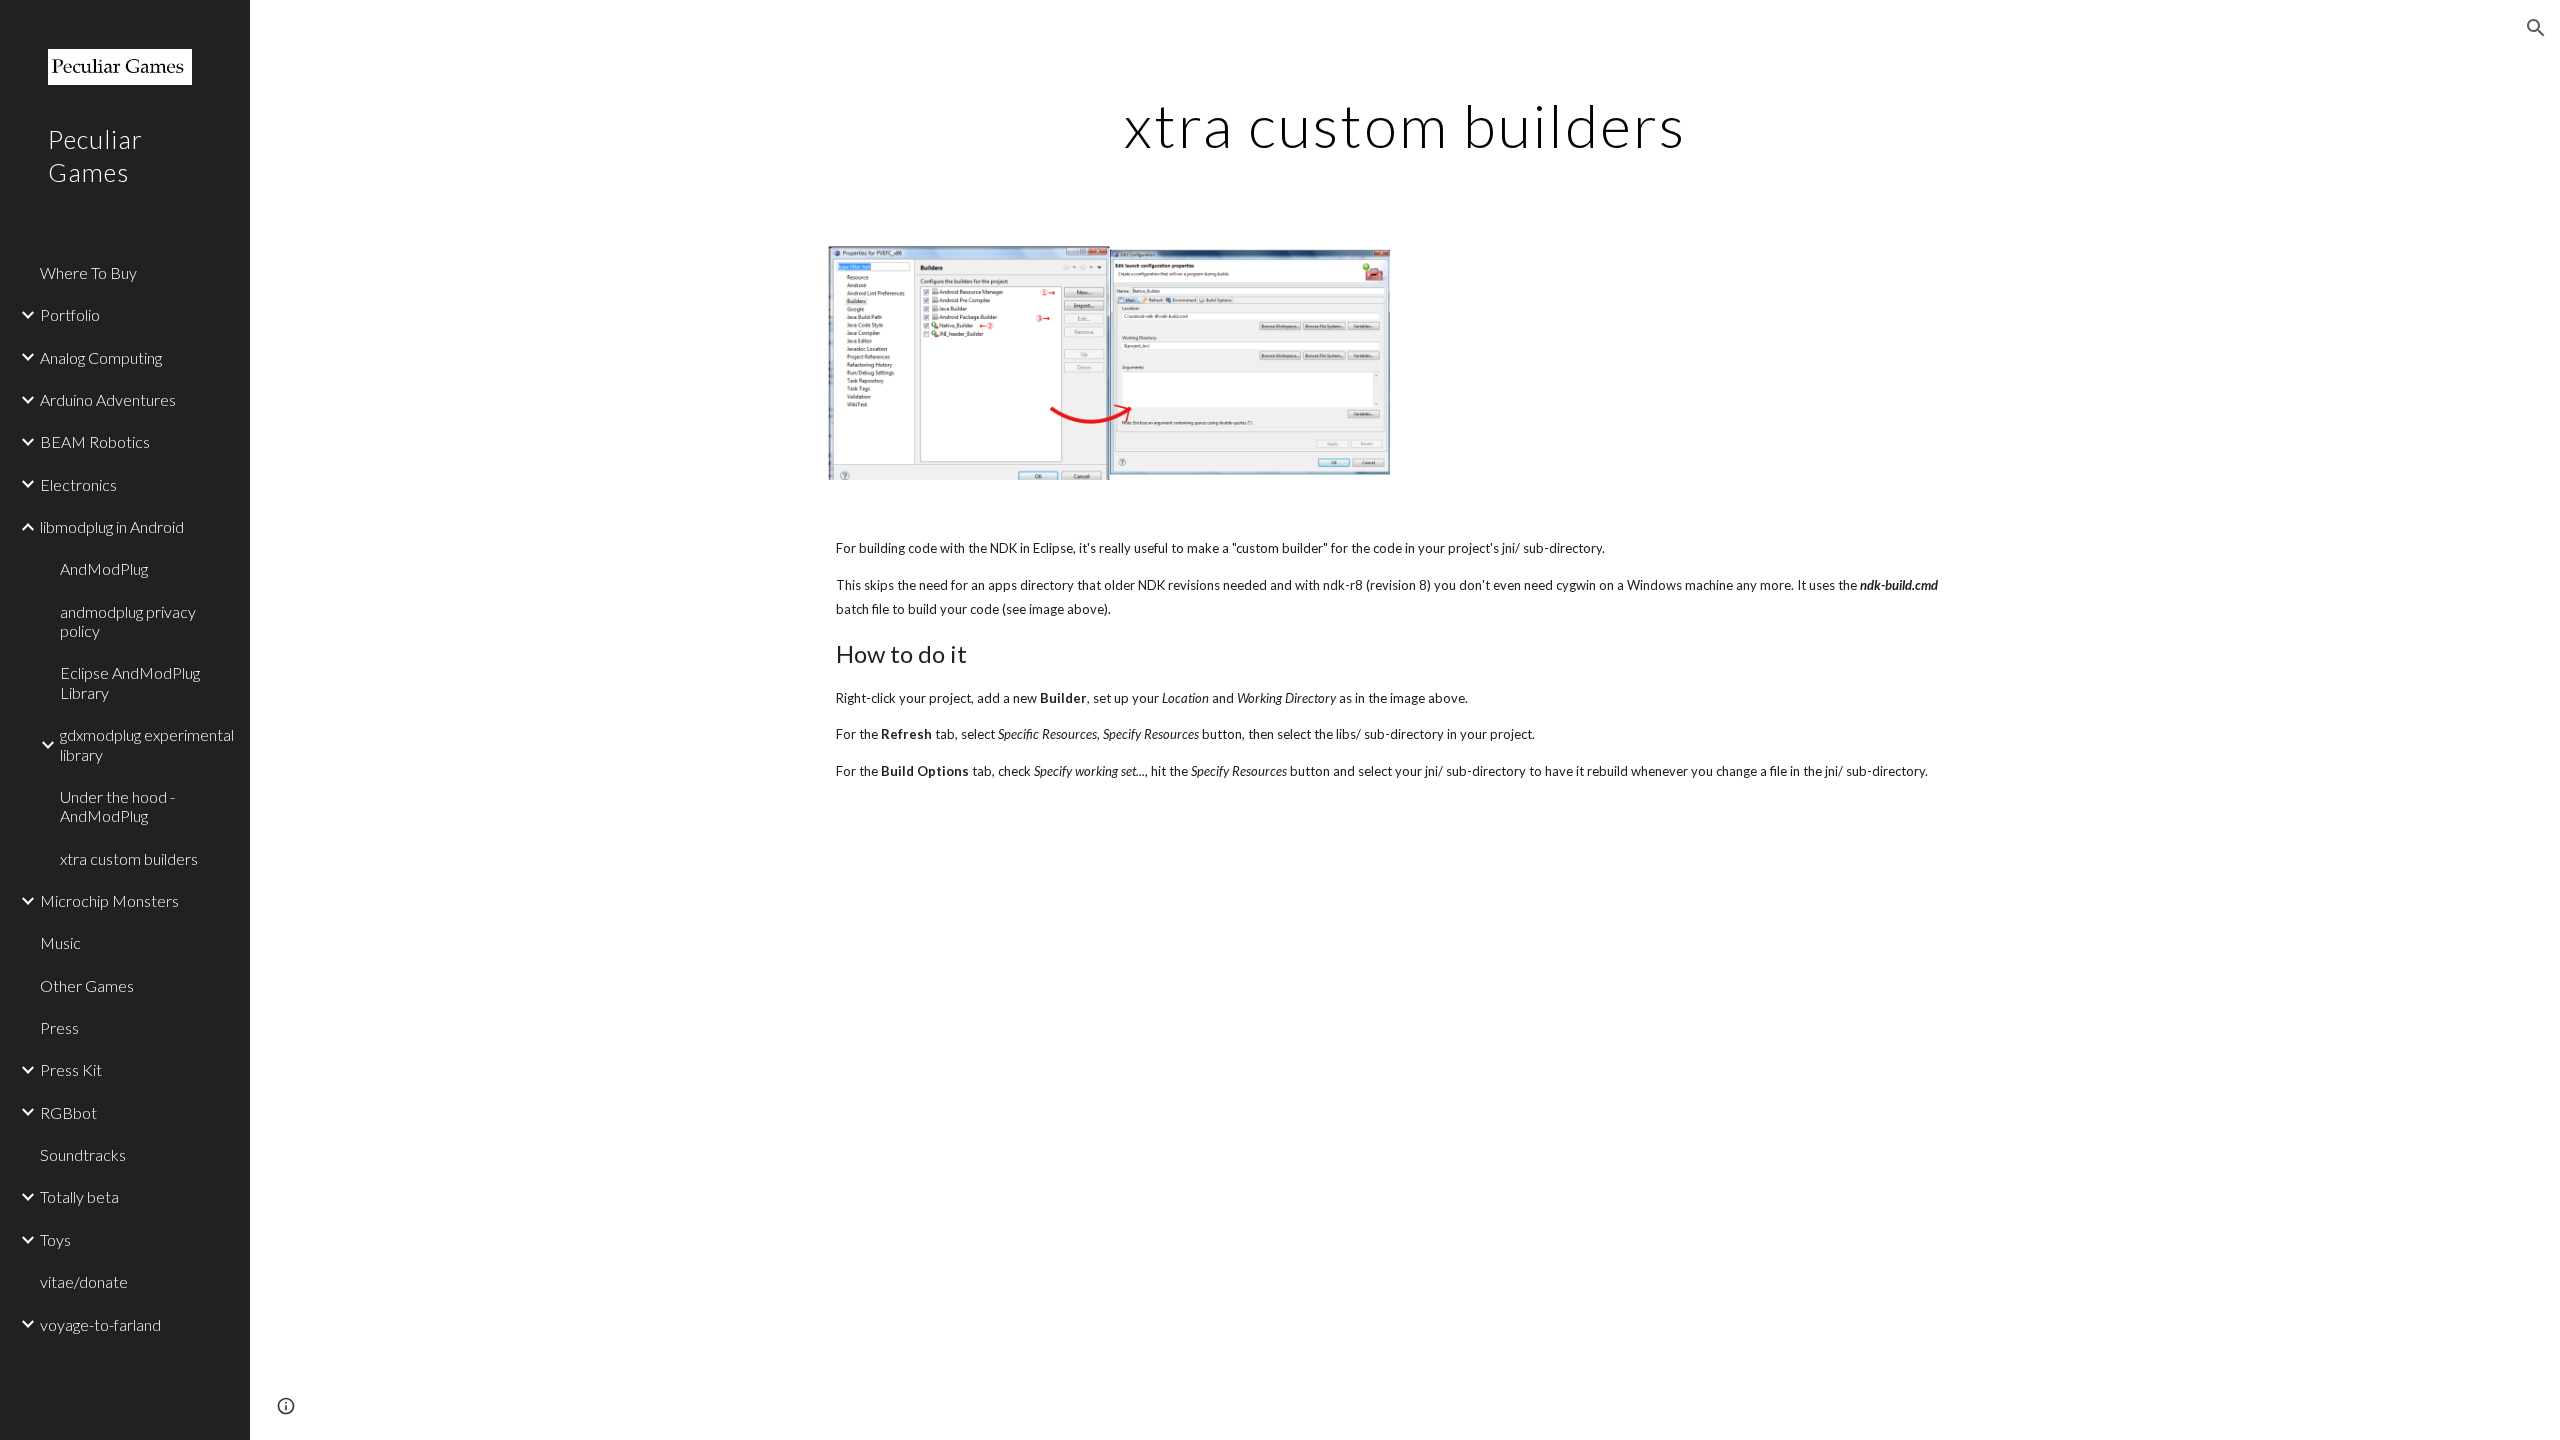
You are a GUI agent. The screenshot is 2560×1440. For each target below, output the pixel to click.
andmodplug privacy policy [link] (128, 621)
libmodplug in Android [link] (112, 526)
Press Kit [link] (71, 1069)
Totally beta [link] (79, 1196)
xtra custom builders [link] (129, 858)
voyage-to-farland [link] (100, 1324)
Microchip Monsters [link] (109, 900)
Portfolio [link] (70, 314)
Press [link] (59, 1027)
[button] (2536, 28)
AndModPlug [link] (104, 568)
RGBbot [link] (68, 1112)
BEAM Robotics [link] (95, 441)
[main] (1405, 125)
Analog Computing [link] (101, 357)
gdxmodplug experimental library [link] (147, 744)
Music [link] (60, 942)
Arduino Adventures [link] (108, 399)
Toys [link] (55, 1239)
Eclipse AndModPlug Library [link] (130, 682)
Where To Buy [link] (88, 272)
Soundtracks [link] (83, 1154)
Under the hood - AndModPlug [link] (117, 806)
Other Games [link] (87, 985)
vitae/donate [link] (84, 1281)
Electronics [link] (78, 484)
